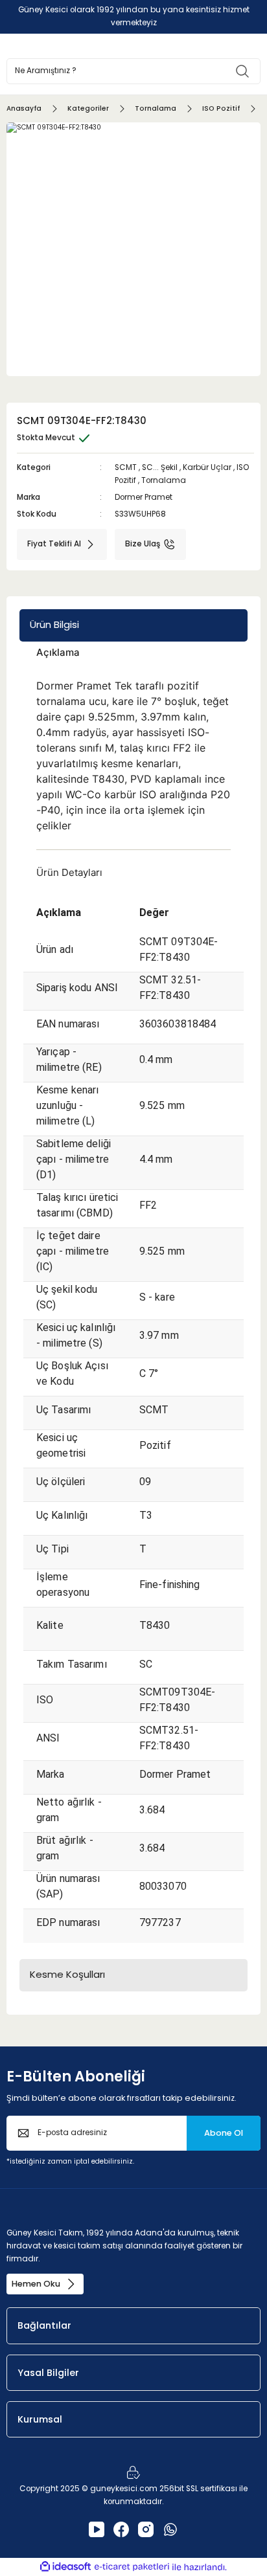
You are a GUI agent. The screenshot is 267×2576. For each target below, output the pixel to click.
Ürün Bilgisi (54, 624)
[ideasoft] (65, 2567)
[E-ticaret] (132, 2567)
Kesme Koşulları (67, 1974)
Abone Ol (224, 2133)
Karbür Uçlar (207, 467)
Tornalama (164, 480)
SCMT (126, 467)
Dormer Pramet (144, 497)
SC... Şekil (160, 467)
